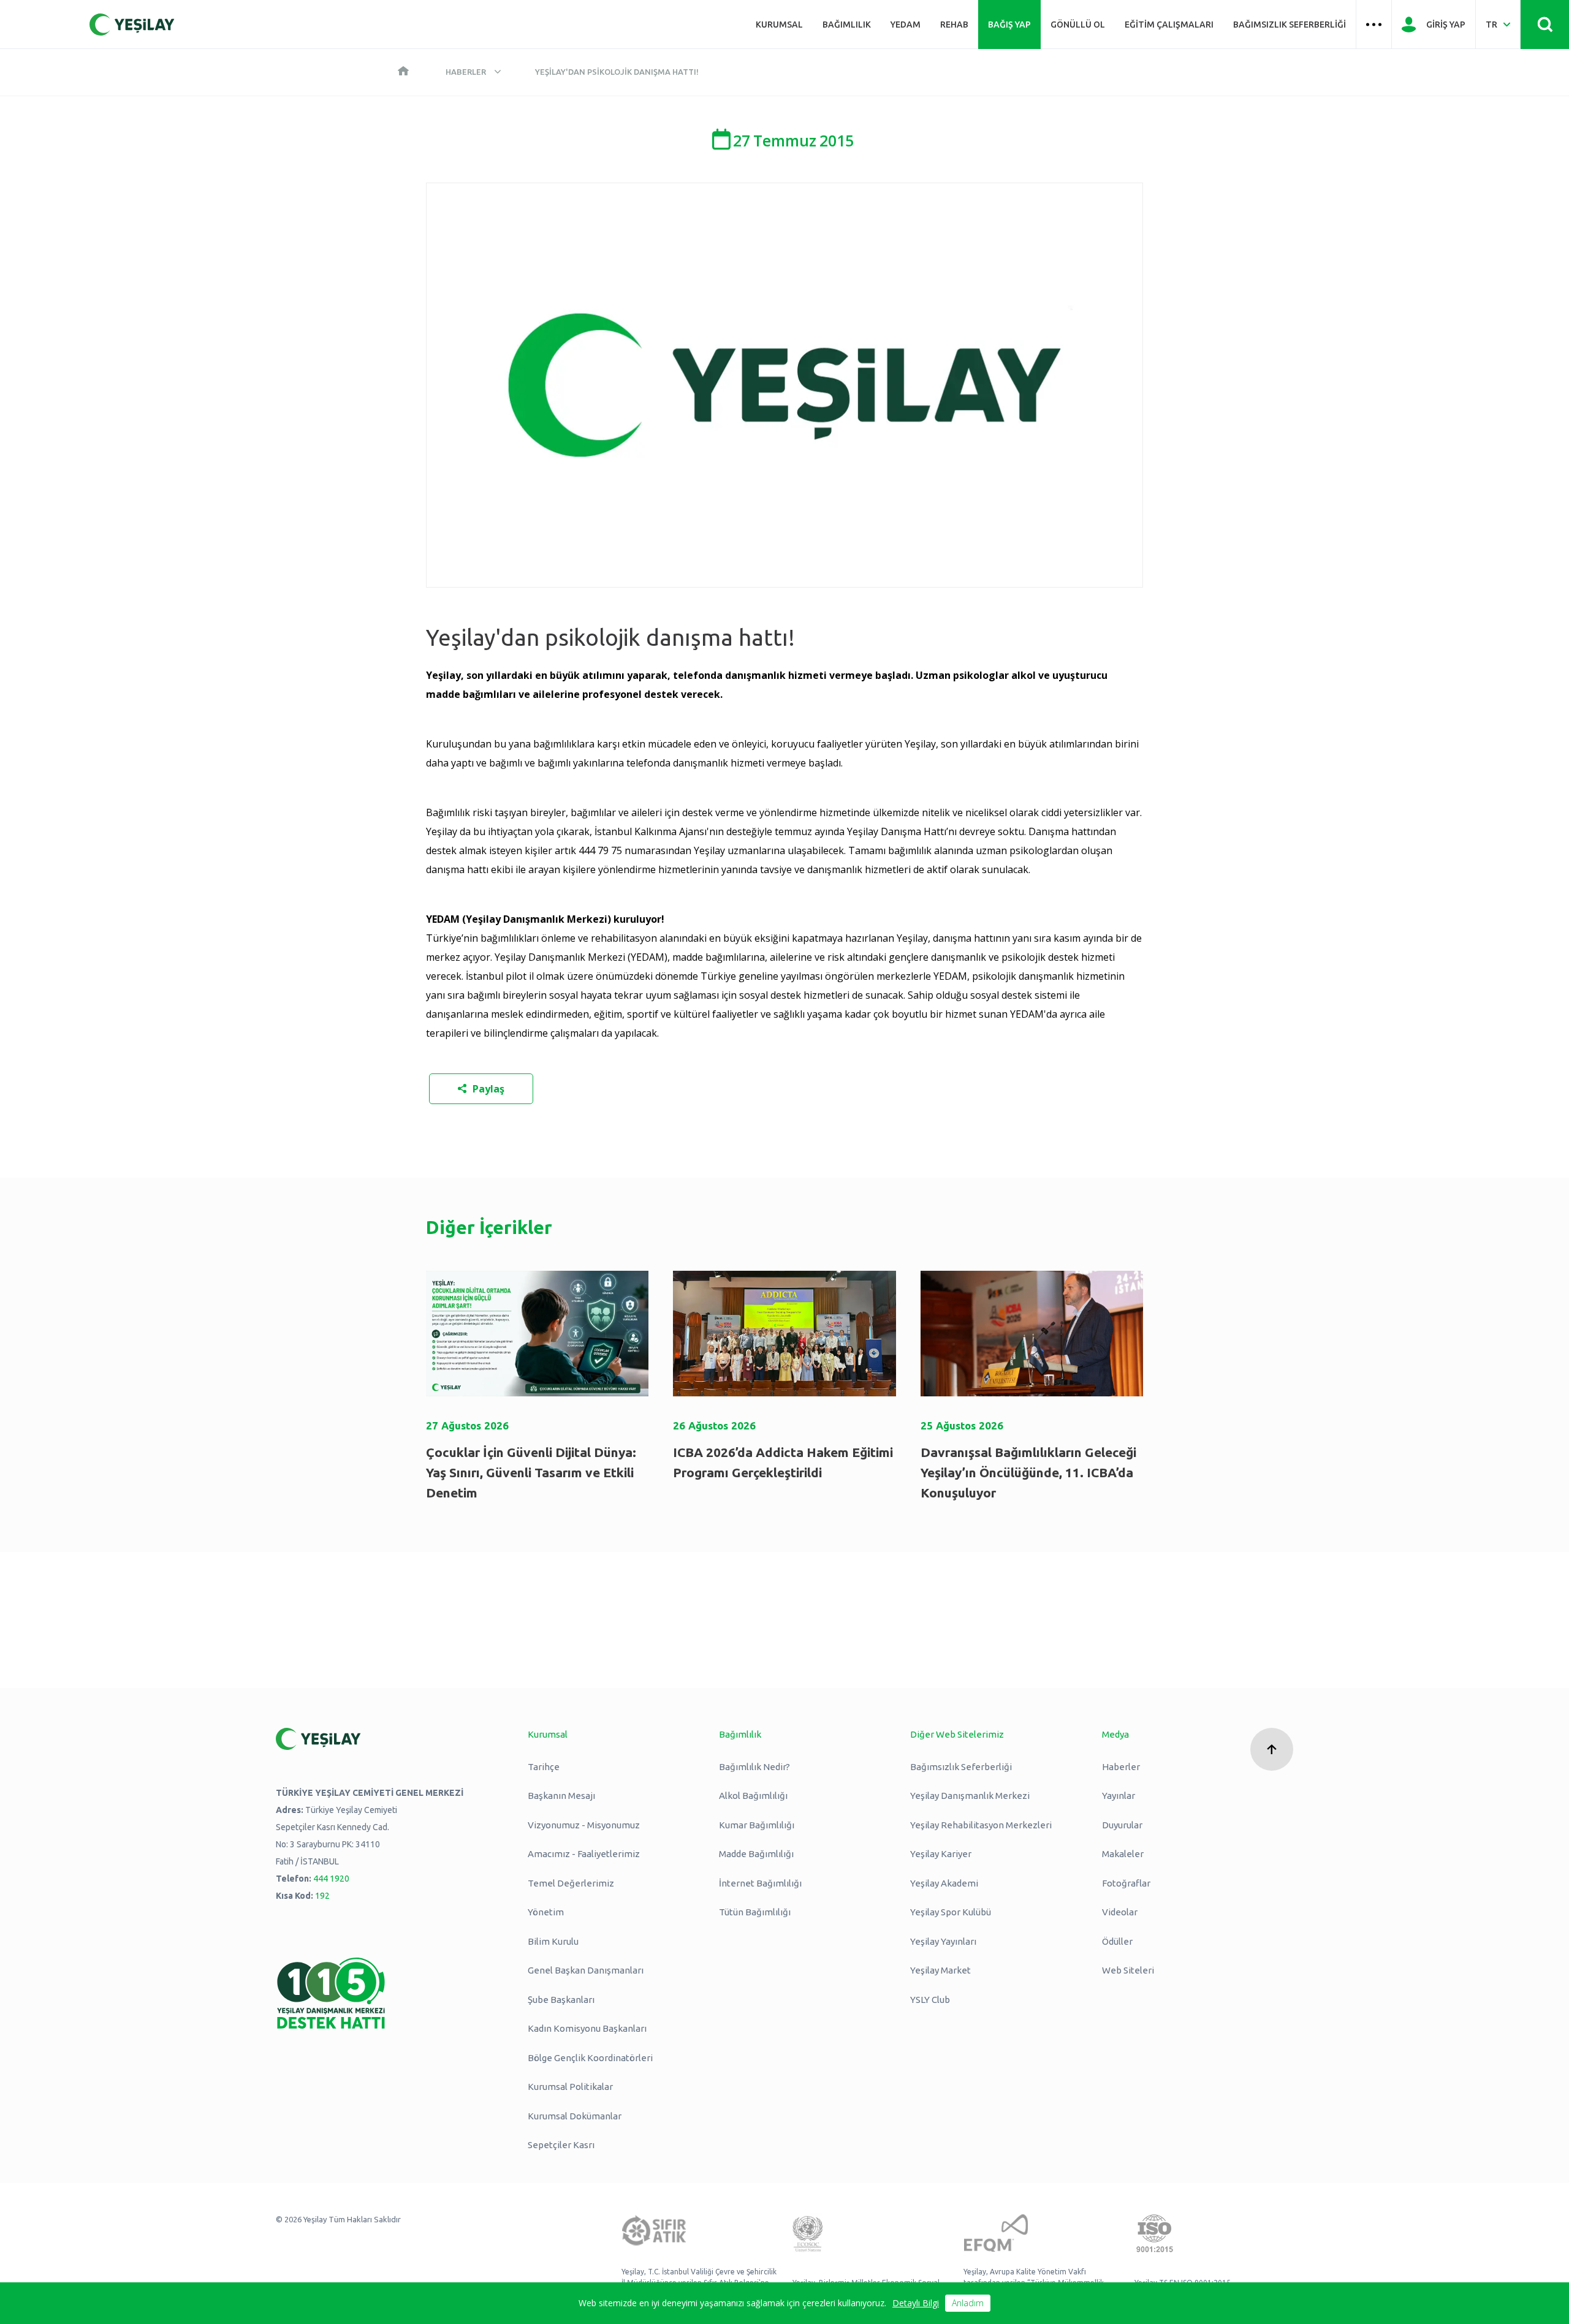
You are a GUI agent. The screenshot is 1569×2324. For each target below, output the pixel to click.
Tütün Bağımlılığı (755, 1912)
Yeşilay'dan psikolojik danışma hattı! (617, 72)
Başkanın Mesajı (561, 1796)
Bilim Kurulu (553, 1941)
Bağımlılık (847, 25)
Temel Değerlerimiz (571, 1883)
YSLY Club (930, 2000)
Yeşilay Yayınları (943, 1941)
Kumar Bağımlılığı (757, 1825)
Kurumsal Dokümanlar (575, 2116)
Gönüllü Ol (1078, 25)
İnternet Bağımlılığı (760, 1883)
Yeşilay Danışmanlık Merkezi (970, 1796)
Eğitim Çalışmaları (1169, 25)
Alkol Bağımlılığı (753, 1796)
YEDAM (906, 25)
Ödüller (1117, 1941)
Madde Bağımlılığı (756, 1854)
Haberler (466, 72)
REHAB (954, 25)
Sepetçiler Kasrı (561, 2145)
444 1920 (331, 1879)
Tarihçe (544, 1767)
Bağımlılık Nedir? (754, 1767)
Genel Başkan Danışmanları (586, 1970)
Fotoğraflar (1126, 1883)
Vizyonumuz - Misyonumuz (584, 1825)
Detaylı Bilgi (916, 2303)
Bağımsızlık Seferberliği (1290, 25)
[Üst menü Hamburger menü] (1374, 25)
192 (322, 1896)
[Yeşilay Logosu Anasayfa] (132, 25)
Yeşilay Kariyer (941, 1854)
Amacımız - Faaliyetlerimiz (584, 1854)
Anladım (968, 2303)
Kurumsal (779, 25)
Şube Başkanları (561, 2000)
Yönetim (546, 1912)
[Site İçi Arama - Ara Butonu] (1545, 25)
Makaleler (1123, 1854)
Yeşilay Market (940, 1970)
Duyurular (1122, 1825)
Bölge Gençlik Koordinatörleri (590, 2058)
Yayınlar (1119, 1796)
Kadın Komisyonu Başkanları (587, 2028)
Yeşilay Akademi (944, 1883)
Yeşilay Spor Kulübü (951, 1912)
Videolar (1120, 1912)
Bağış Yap (1009, 25)
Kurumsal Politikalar (570, 2087)
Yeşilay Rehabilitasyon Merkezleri (981, 1825)
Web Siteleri (1128, 1970)
